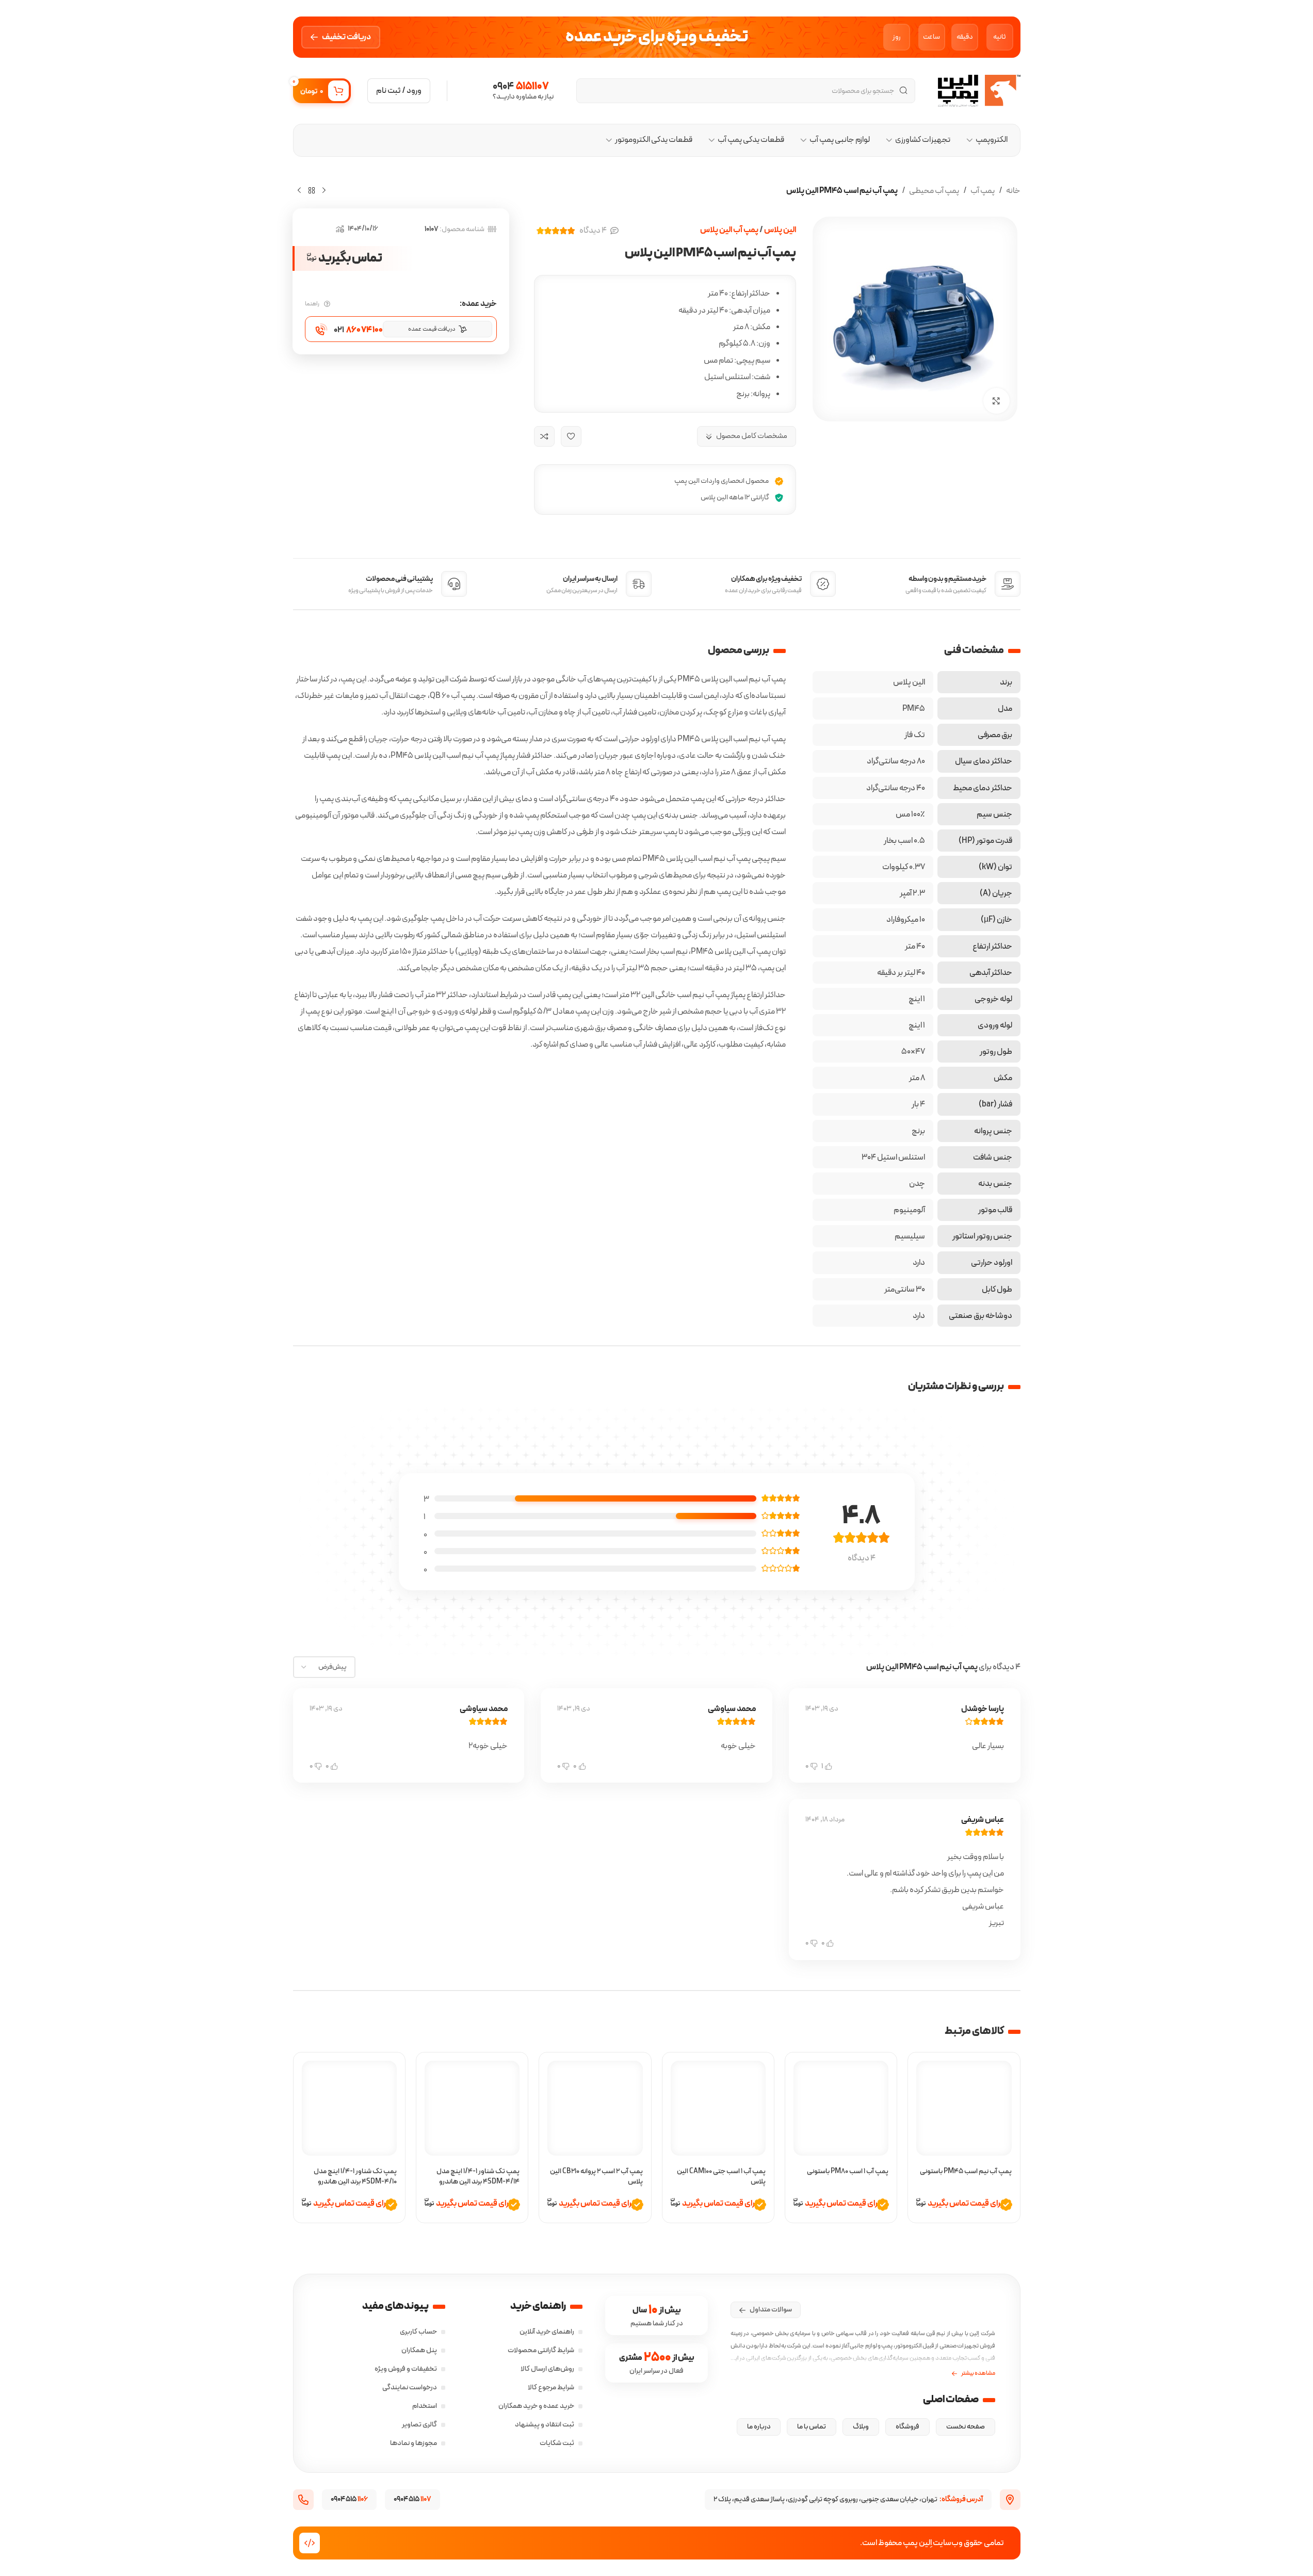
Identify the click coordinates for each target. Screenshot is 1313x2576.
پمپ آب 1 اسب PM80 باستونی (848, 2171)
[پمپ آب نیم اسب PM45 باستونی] (964, 2108)
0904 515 (349, 2499)
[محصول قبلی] (324, 190)
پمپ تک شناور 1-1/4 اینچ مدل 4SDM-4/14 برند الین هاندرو (478, 2176)
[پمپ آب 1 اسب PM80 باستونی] (841, 2108)
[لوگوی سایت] (979, 90)
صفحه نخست (966, 2427)
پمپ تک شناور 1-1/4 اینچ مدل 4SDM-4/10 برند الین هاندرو (355, 2176)
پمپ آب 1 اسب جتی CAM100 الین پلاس (721, 2176)
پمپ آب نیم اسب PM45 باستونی (966, 2171)
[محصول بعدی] (299, 190)
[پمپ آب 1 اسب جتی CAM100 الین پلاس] (718, 2108)
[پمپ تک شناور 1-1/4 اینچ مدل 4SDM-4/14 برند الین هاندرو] (472, 2108)
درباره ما (759, 2427)
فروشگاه (907, 2427)
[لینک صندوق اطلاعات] (509, 91)
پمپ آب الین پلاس (729, 230)
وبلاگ (861, 2427)
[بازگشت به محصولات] (312, 190)
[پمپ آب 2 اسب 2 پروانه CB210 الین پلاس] (595, 2108)
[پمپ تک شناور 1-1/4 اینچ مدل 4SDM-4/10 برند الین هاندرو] (349, 2108)
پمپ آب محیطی (934, 191)
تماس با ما (812, 2427)
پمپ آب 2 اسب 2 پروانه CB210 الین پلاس (596, 2176)
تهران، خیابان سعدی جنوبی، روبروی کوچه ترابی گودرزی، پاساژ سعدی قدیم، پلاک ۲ (848, 2499)
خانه (1013, 191)
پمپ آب (983, 191)
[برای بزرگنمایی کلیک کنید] (996, 401)
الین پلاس (780, 230)
